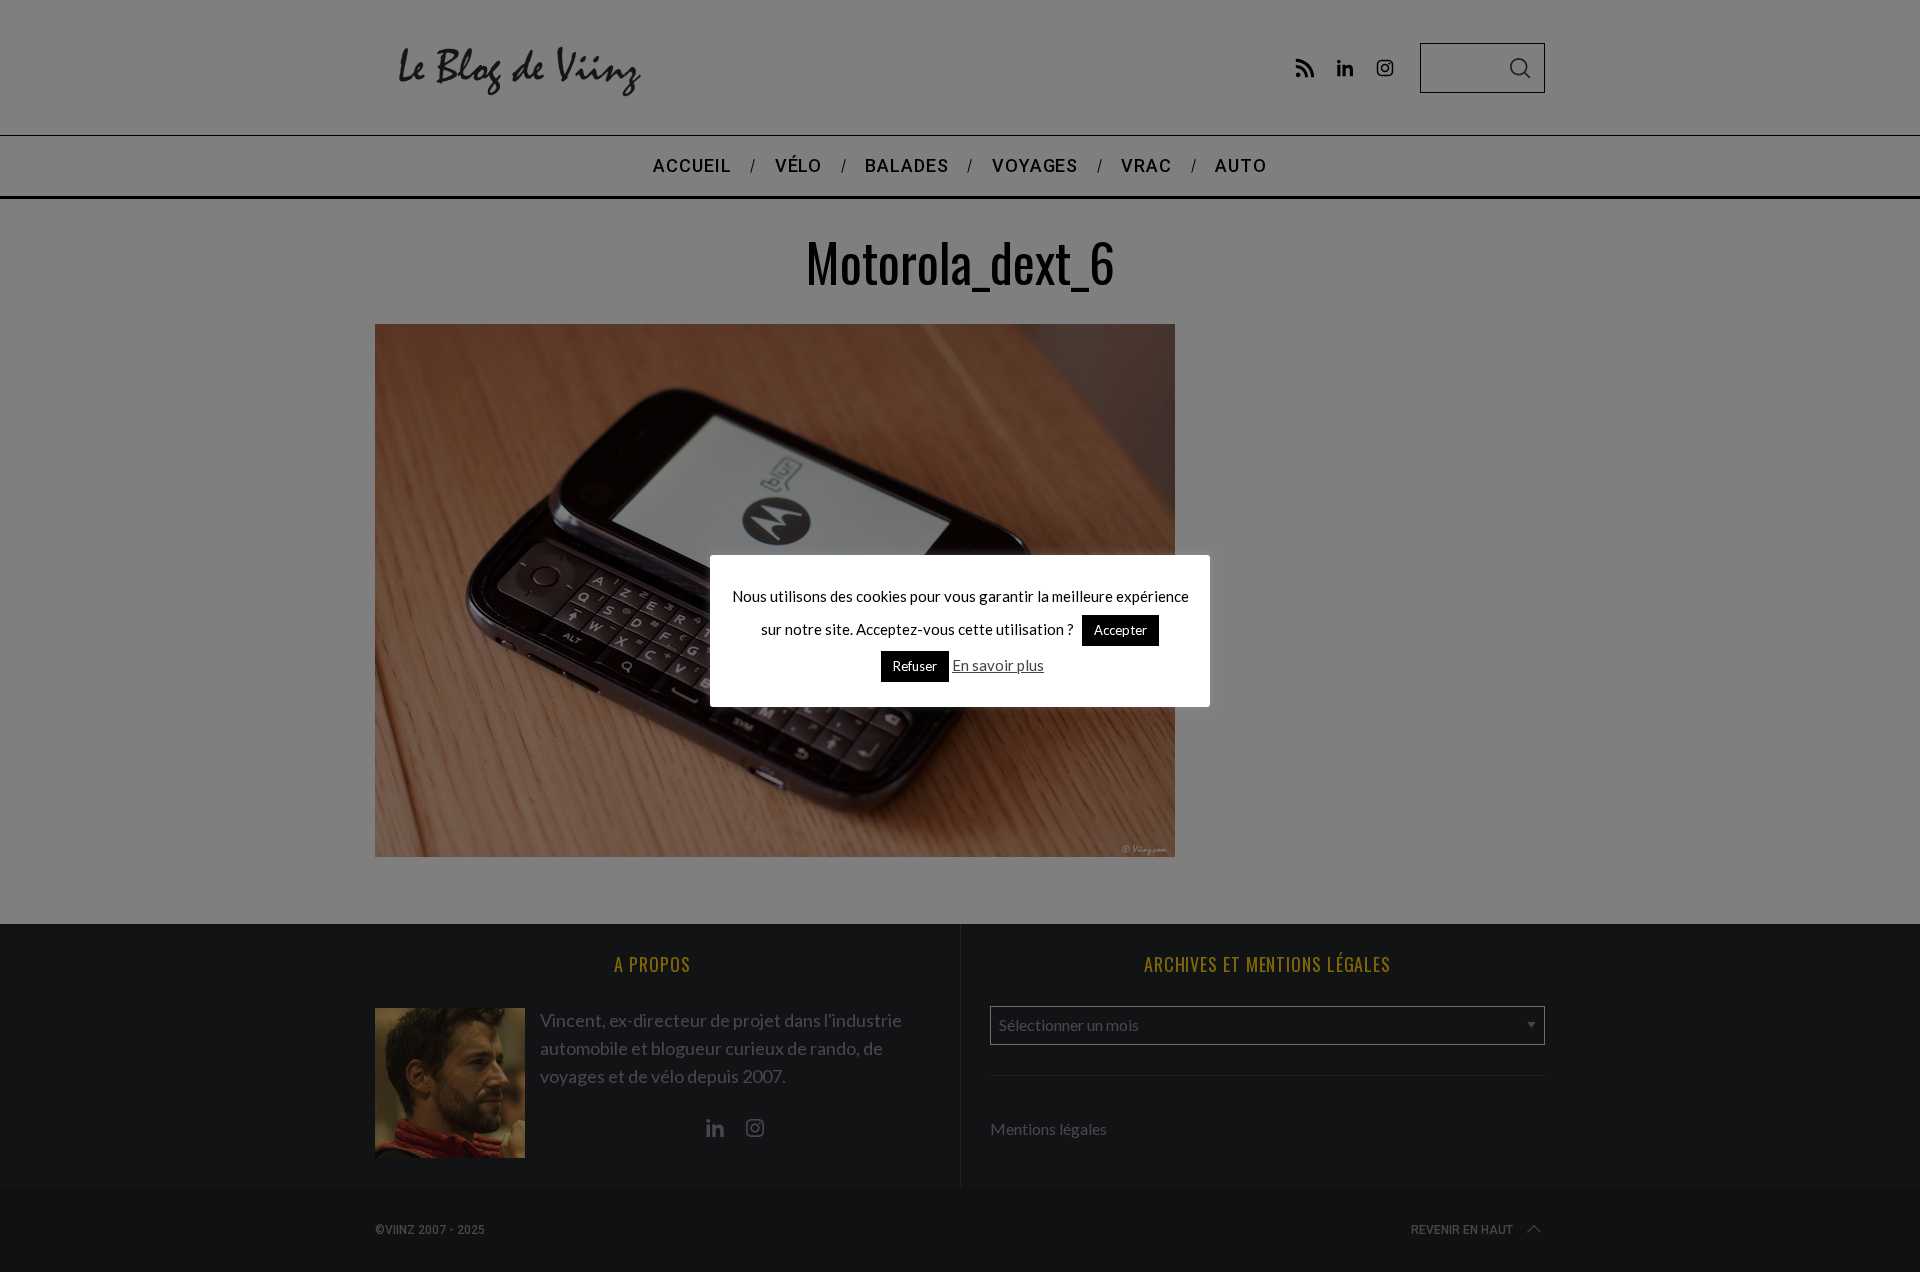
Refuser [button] (915, 666)
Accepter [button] (1120, 630)
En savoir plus (998, 665)
